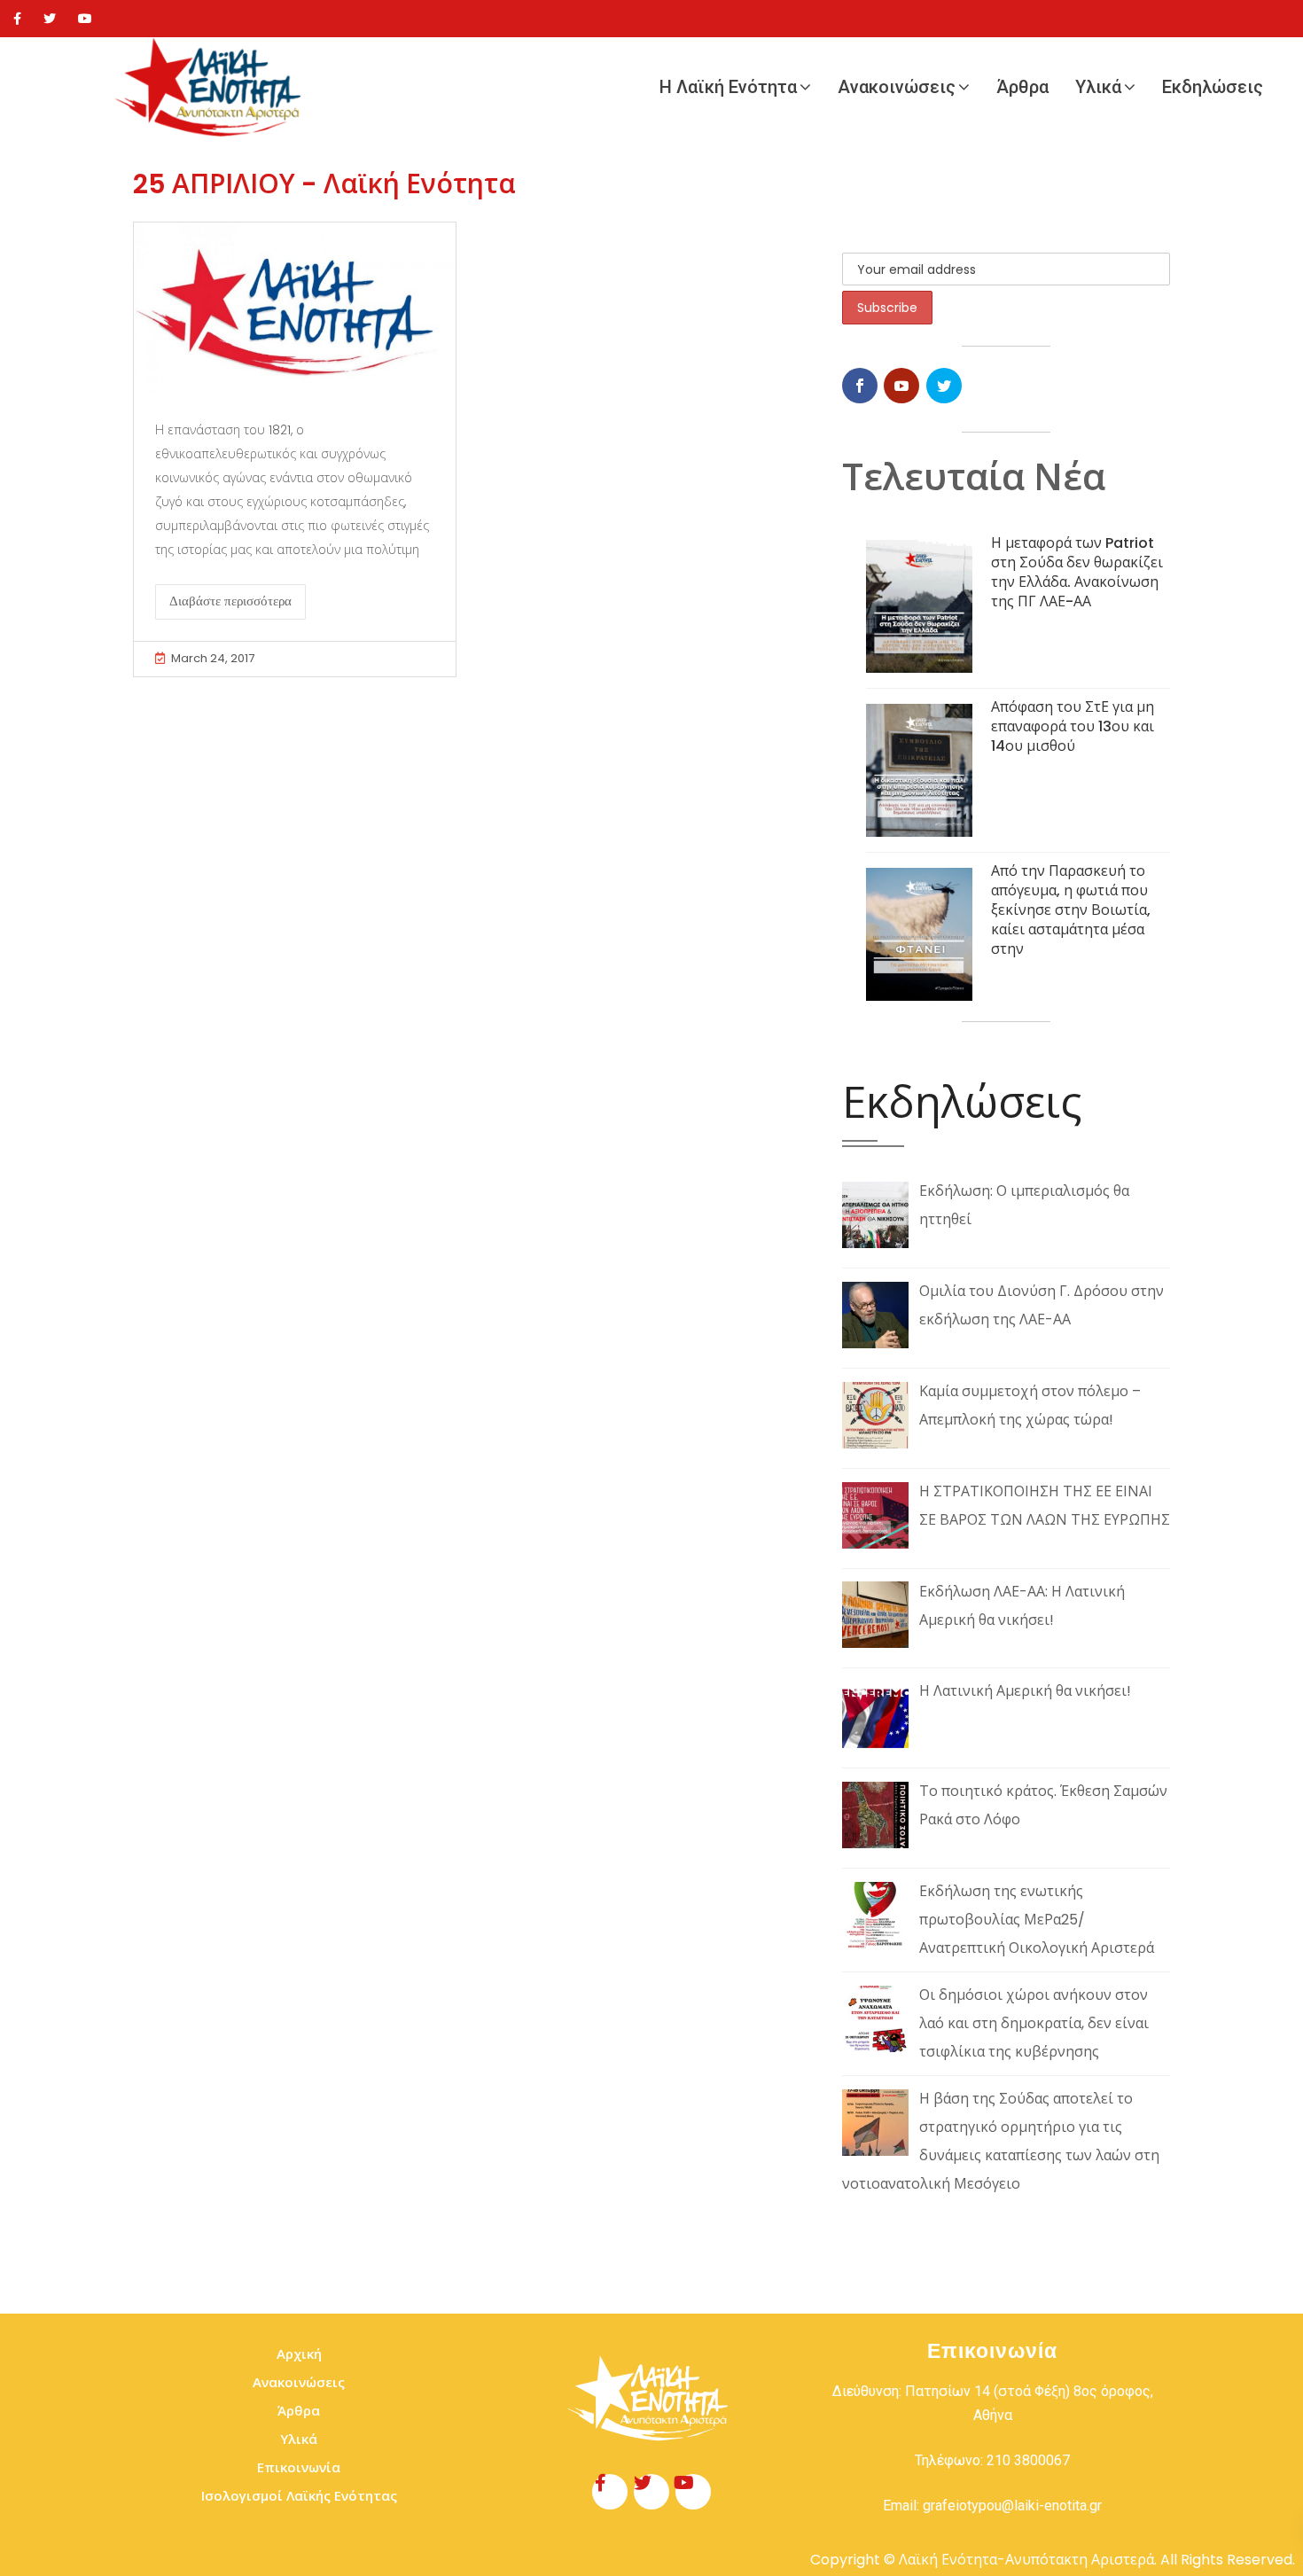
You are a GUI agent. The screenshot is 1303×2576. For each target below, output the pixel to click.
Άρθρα (1022, 87)
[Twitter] (50, 19)
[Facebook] (17, 19)
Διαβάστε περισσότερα (230, 601)
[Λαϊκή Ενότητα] (213, 87)
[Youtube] (85, 19)
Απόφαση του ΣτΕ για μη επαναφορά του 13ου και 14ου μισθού (1073, 726)
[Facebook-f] (610, 2492)
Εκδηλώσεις (1213, 87)
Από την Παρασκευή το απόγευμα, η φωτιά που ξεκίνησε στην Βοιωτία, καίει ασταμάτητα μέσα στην (1071, 910)
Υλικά (1098, 87)
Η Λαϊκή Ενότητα (728, 87)
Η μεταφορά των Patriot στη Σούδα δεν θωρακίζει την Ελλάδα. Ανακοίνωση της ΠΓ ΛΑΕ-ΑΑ (1077, 572)
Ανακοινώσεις (897, 87)
